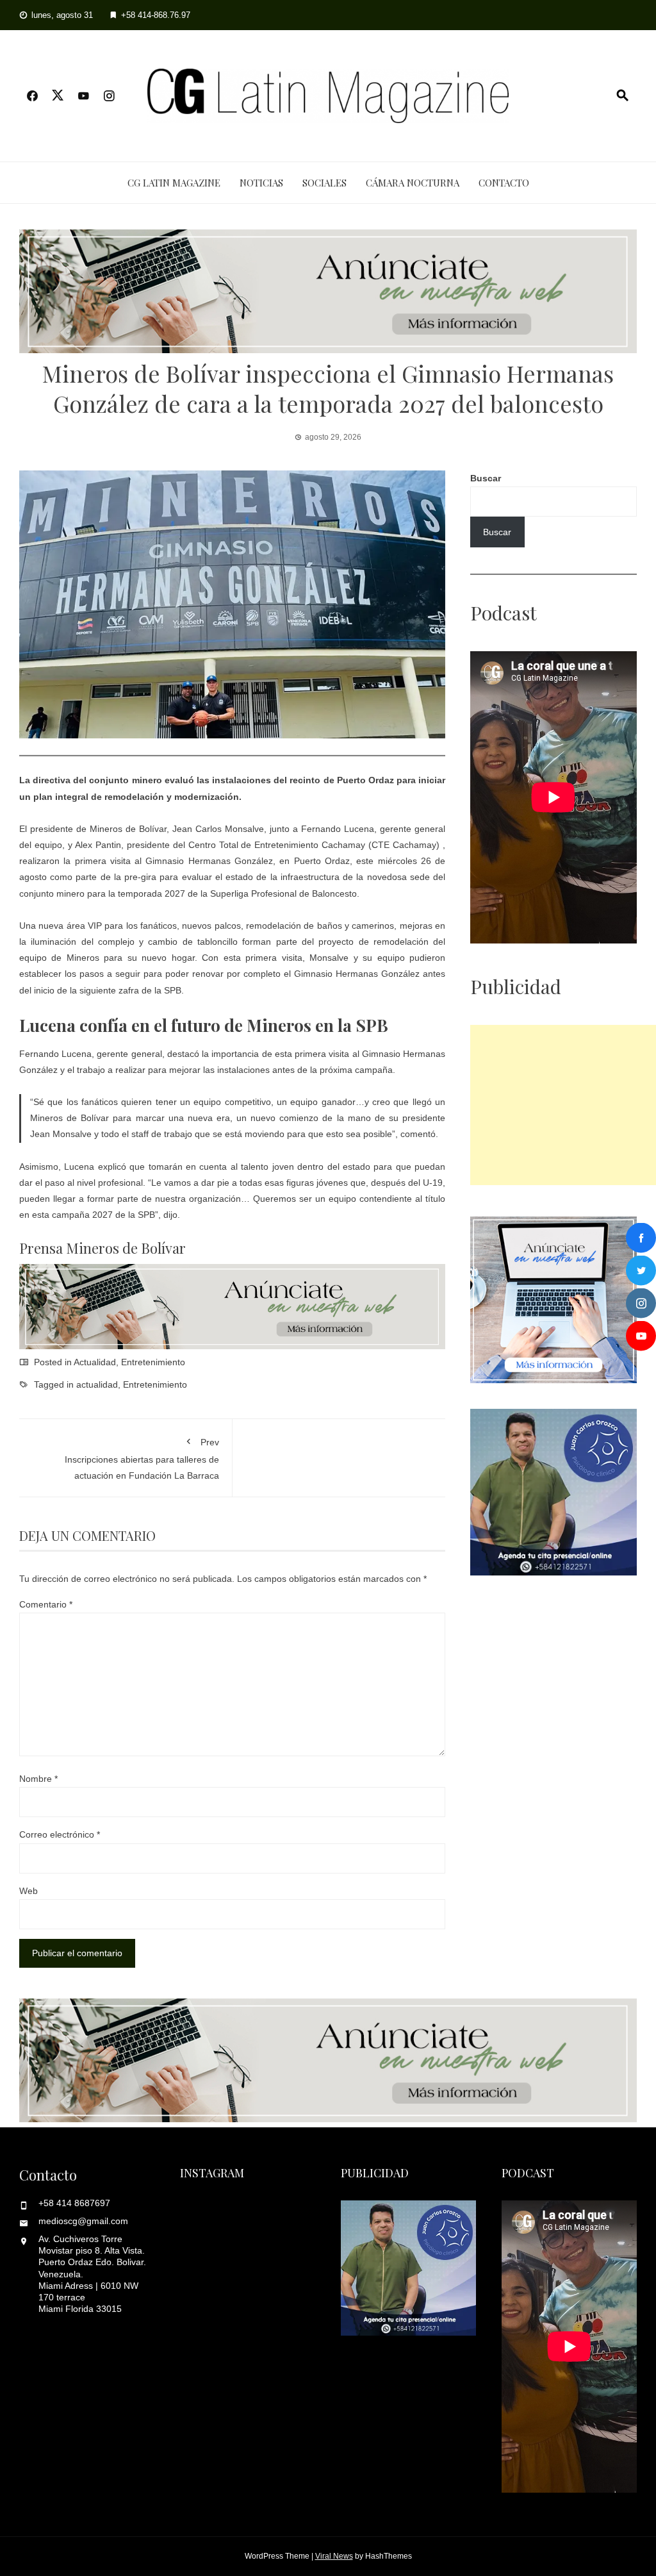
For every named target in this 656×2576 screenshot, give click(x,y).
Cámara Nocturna (413, 183)
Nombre (38, 1779)
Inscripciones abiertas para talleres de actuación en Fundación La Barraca (142, 1458)
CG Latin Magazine (174, 183)
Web (29, 1891)
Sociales (324, 183)
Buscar (486, 478)
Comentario (46, 1604)
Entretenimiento (153, 1362)
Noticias (261, 183)
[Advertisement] (563, 1105)
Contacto (504, 183)
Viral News (334, 2556)
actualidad (97, 1384)
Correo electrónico (60, 1834)
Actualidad (95, 1362)
